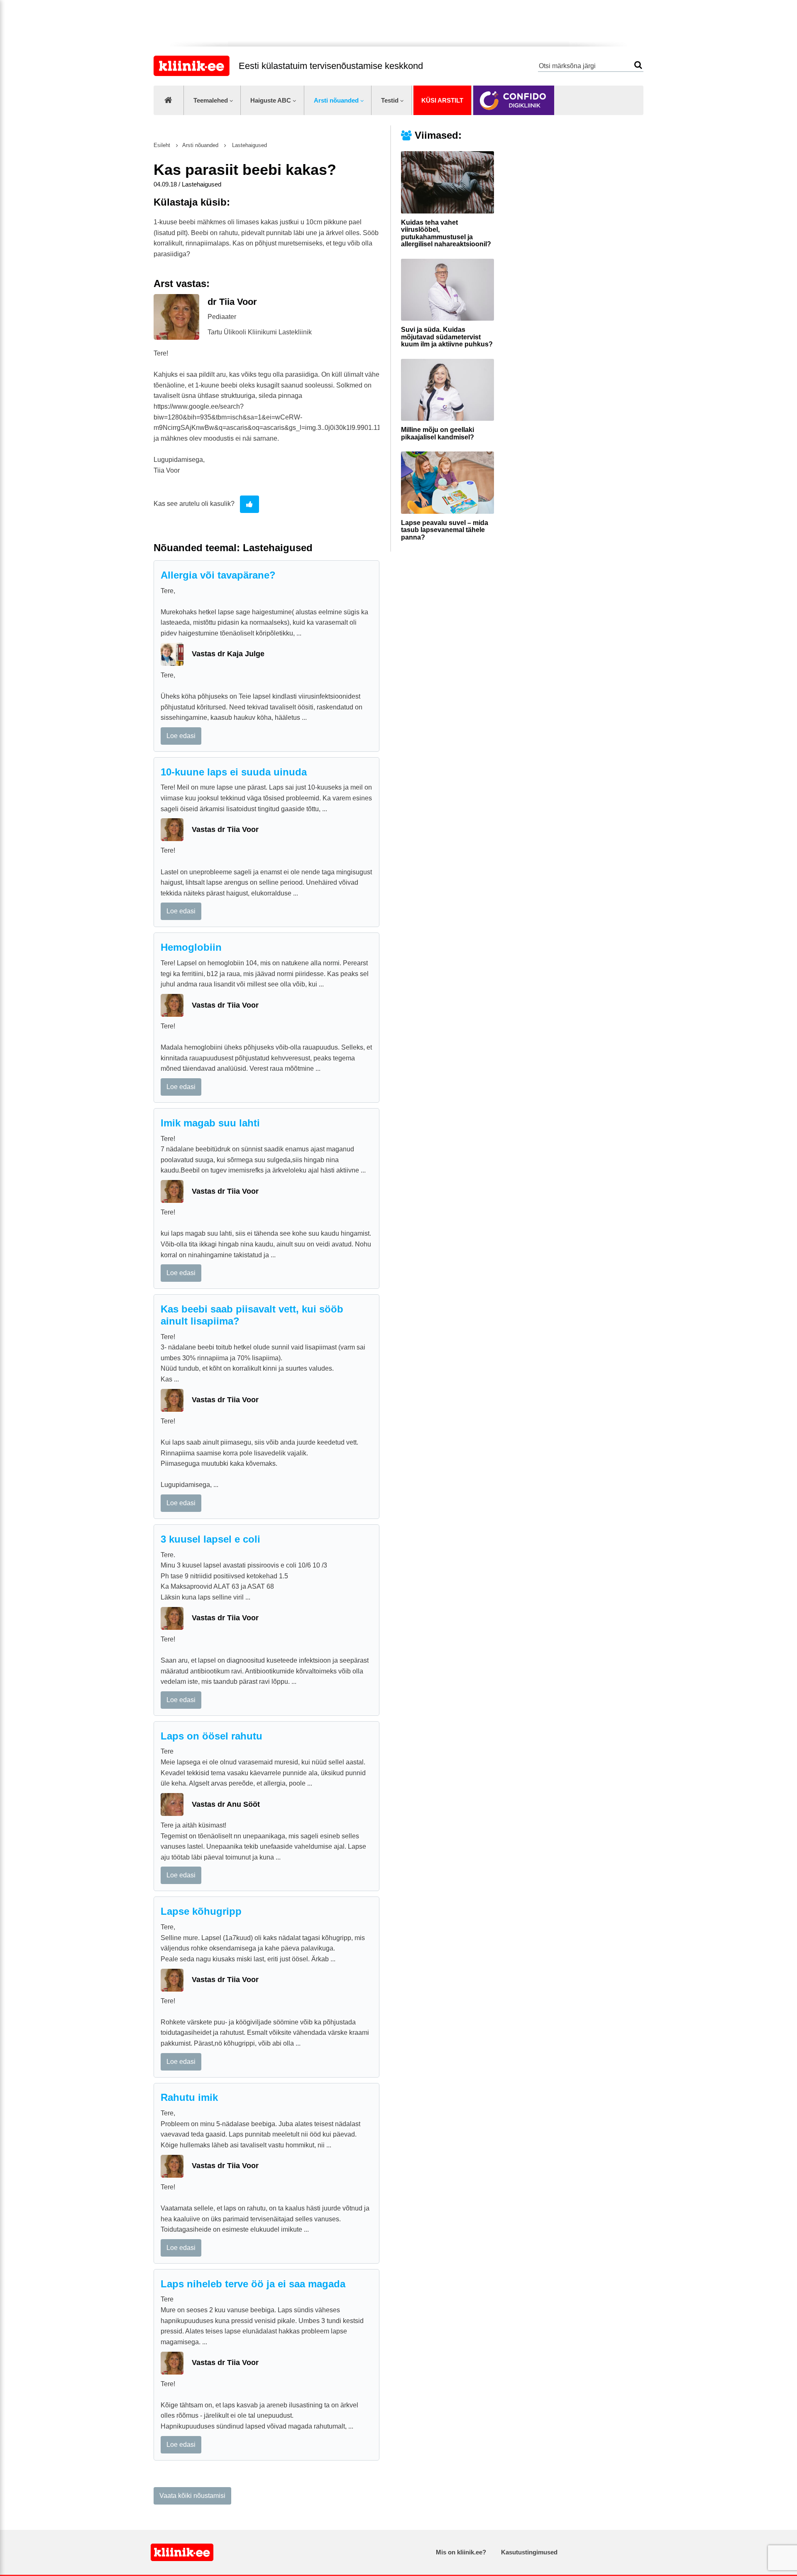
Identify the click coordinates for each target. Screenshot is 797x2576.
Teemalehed (211, 100)
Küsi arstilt (442, 100)
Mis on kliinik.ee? (461, 2552)
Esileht (162, 145)
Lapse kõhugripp (201, 1911)
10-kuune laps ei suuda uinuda (234, 772)
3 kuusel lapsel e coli (210, 1539)
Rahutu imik (189, 2097)
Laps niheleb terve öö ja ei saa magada (253, 2284)
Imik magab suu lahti (210, 1123)
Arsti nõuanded (336, 100)
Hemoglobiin (191, 947)
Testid (390, 100)
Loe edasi (181, 736)
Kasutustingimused (529, 2552)
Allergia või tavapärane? (218, 575)
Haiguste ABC (271, 100)
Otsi (638, 65)
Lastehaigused (249, 145)
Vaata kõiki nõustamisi (192, 2496)
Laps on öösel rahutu (211, 1736)
